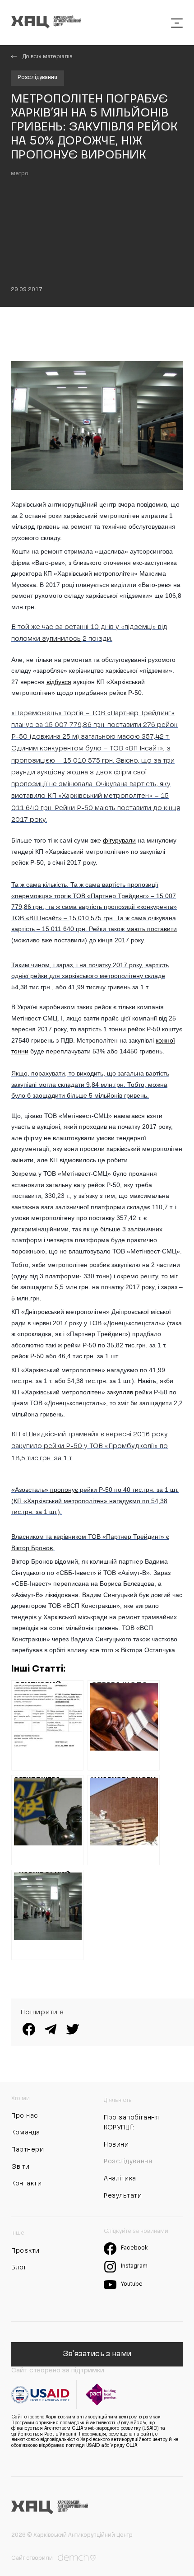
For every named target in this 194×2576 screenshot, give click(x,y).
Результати (123, 2196)
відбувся (59, 682)
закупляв (120, 1392)
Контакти (26, 2184)
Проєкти (25, 2251)
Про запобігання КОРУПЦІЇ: (131, 2123)
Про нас (25, 2116)
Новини (116, 2145)
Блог (19, 2268)
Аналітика (120, 2179)
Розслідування (37, 78)
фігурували (119, 840)
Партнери (28, 2150)
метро (20, 174)
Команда (26, 2133)
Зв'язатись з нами (97, 2354)
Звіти (21, 2167)
